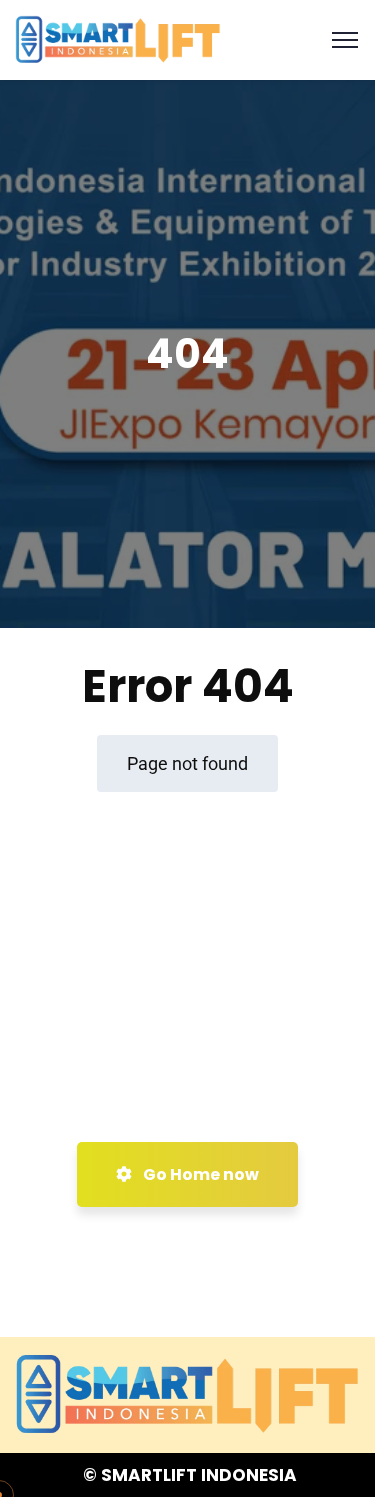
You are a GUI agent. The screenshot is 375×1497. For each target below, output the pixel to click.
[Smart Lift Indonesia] (118, 38)
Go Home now (199, 1174)
